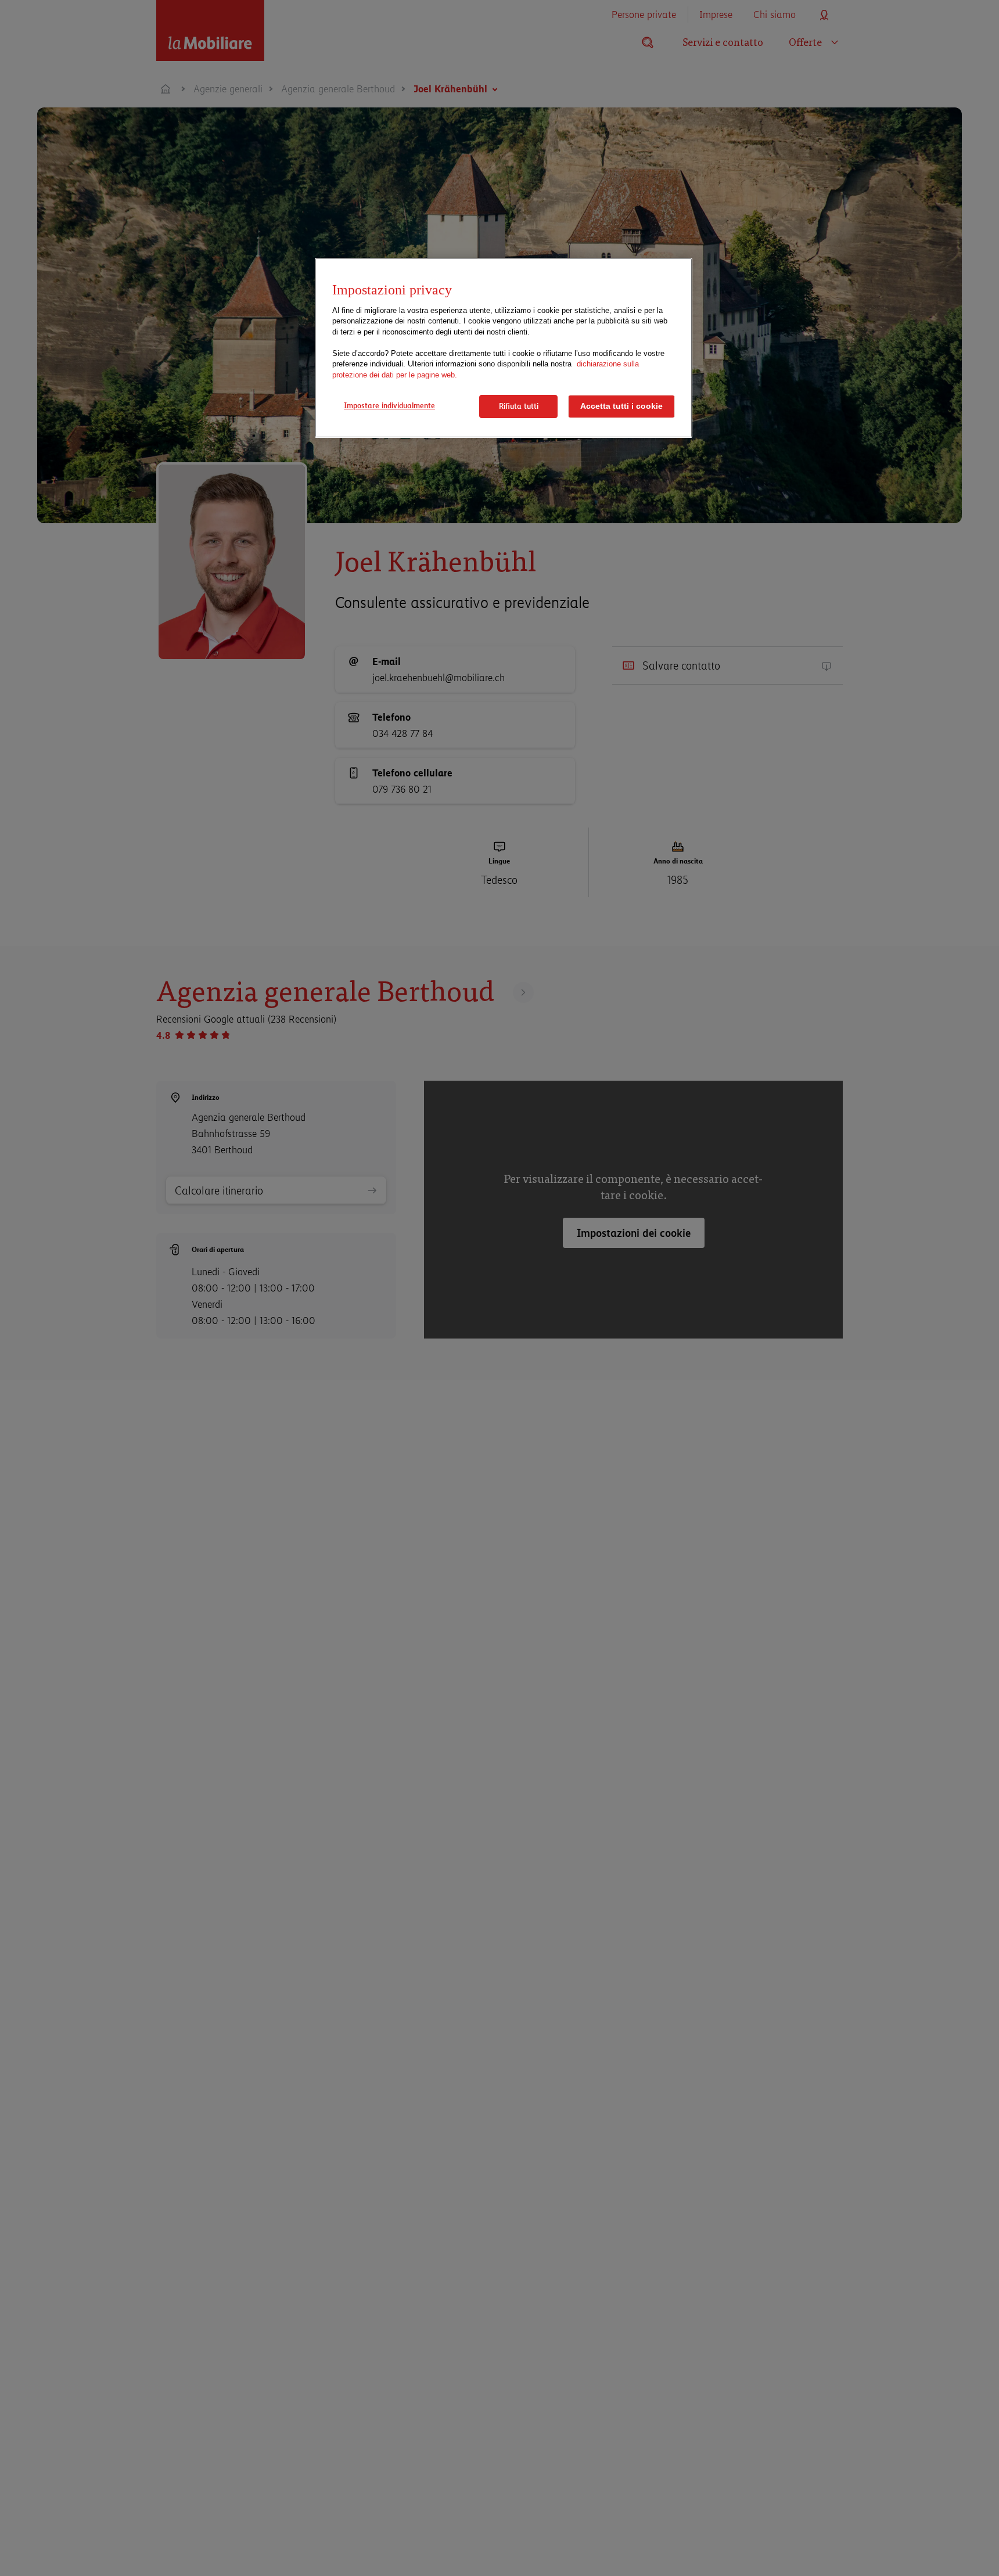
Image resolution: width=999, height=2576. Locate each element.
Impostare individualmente (389, 405)
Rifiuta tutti (519, 406)
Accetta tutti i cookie (621, 406)
